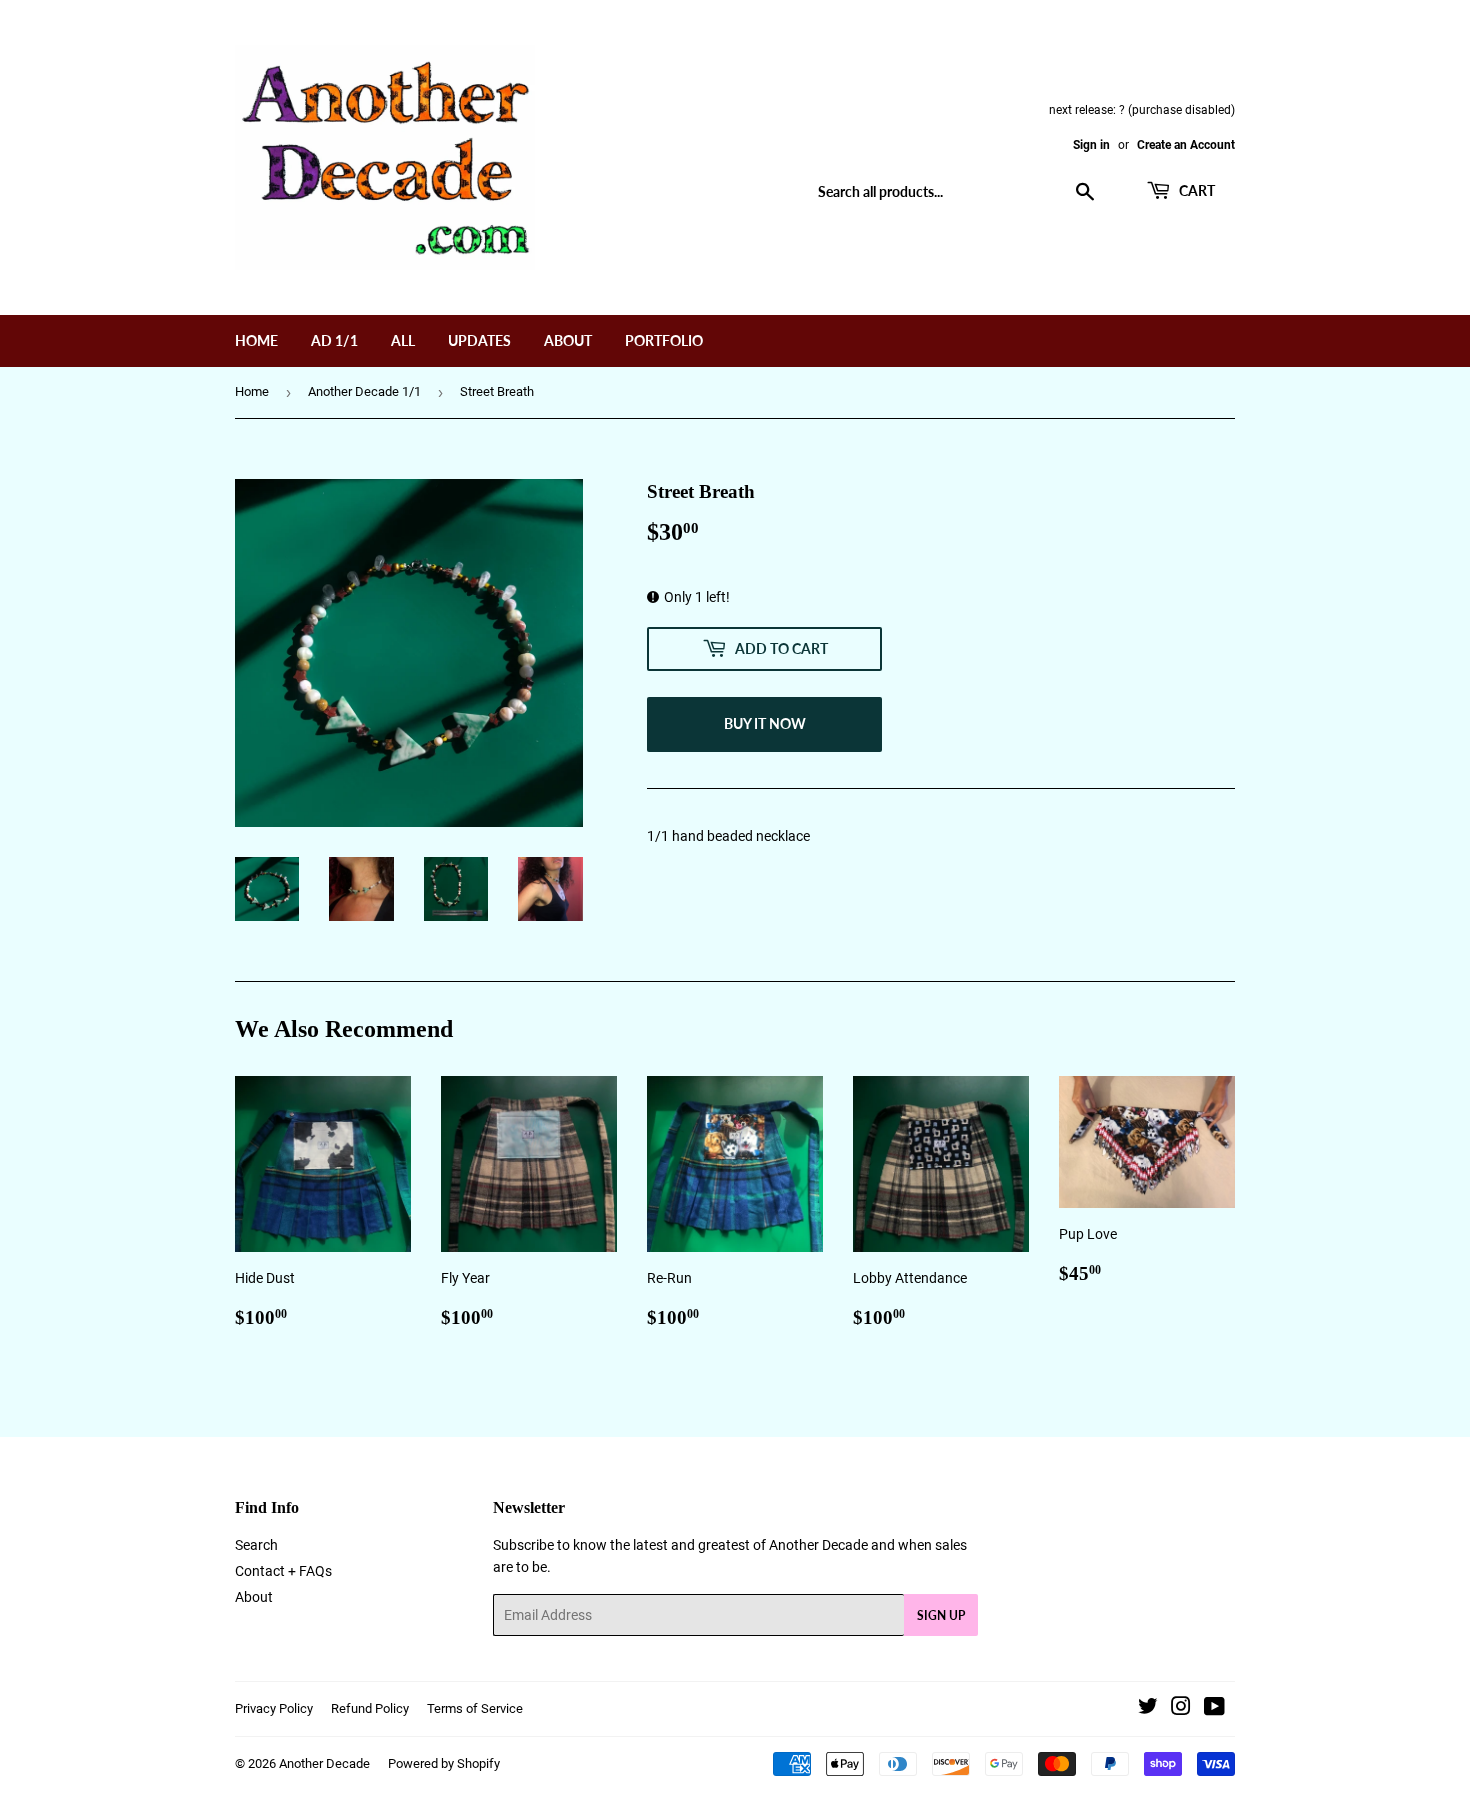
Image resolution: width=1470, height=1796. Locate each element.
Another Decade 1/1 (364, 391)
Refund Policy (370, 1708)
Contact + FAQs (283, 1571)
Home (256, 340)
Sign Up (941, 1615)
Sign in (1091, 145)
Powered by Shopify (444, 1763)
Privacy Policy (274, 1708)
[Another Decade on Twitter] (1148, 1709)
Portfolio (664, 340)
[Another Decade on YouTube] (1214, 1709)
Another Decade (324, 1763)
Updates (479, 340)
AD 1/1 (334, 340)
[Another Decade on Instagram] (1181, 1709)
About (568, 340)
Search (256, 1545)
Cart (1195, 190)
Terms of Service (475, 1708)
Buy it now (765, 723)
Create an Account (1186, 145)
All (403, 340)
